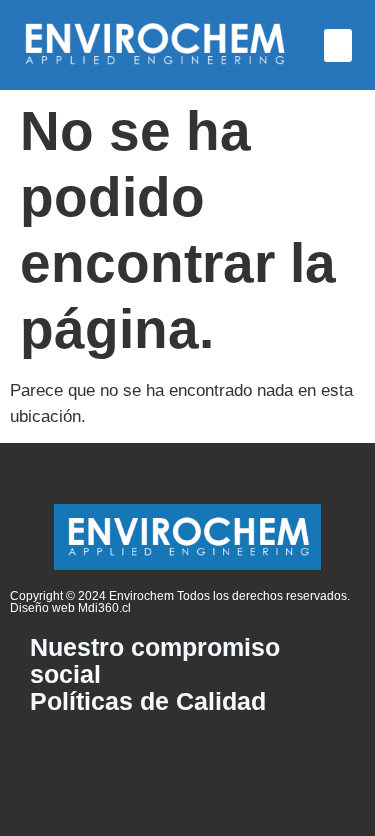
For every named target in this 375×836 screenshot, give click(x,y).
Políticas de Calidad (148, 701)
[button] (338, 45)
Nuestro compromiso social (155, 661)
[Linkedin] (188, 755)
